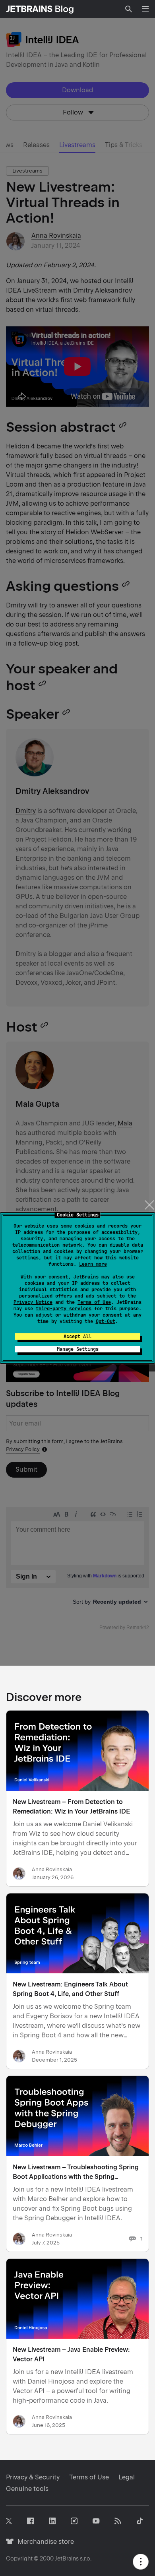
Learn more (93, 1264)
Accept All (77, 1336)
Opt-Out (106, 1321)
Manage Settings (78, 1349)
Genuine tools (27, 2489)
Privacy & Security (33, 2477)
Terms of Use (94, 1302)
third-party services (64, 1309)
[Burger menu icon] (145, 9)
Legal (127, 2477)
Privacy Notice (33, 1302)
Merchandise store (44, 2542)
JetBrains (67, 2559)
